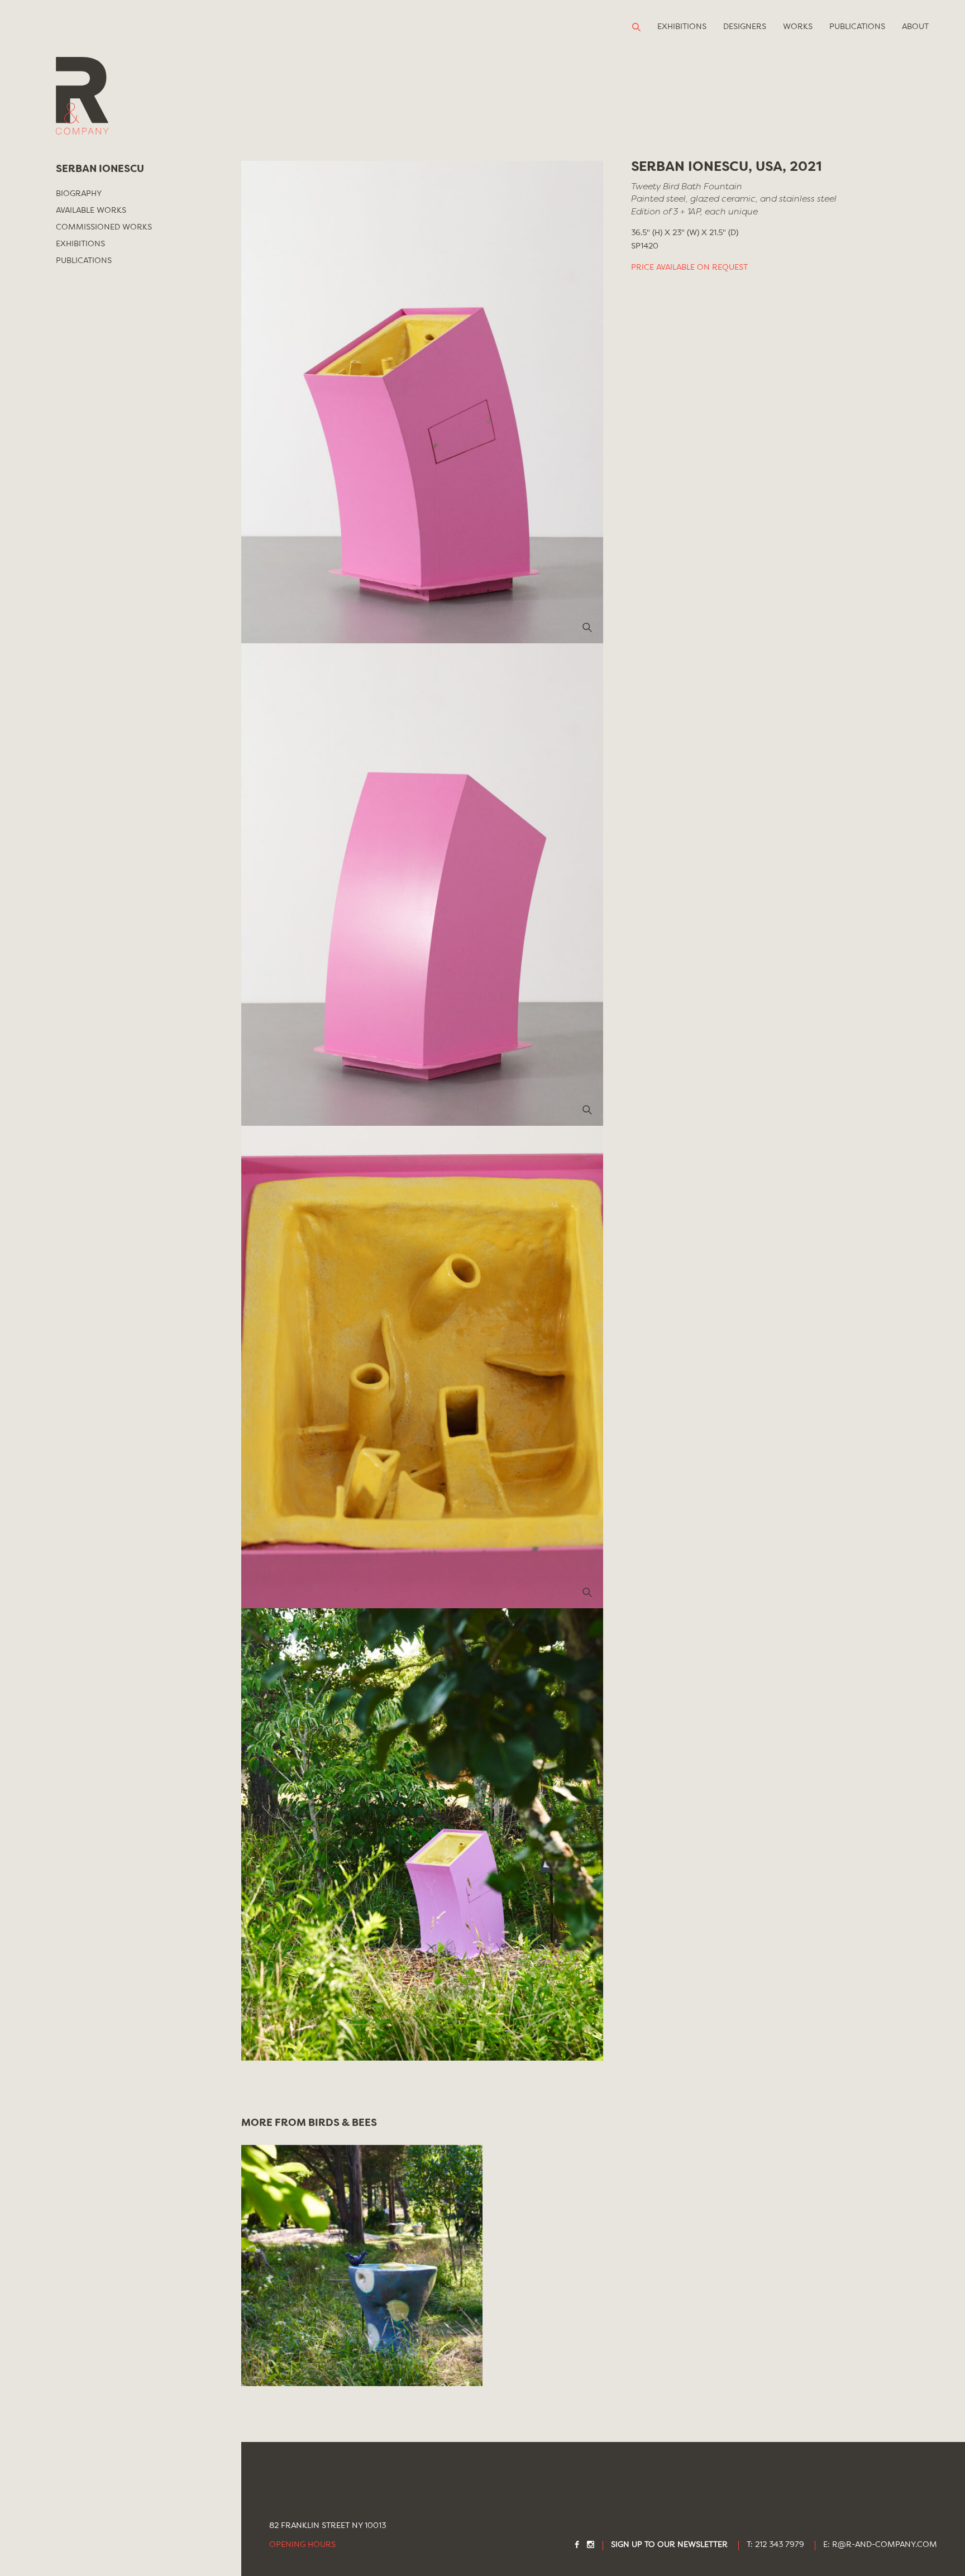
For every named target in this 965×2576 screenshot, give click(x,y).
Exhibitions (682, 27)
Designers (745, 27)
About (915, 27)
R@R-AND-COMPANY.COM (885, 2545)
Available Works (91, 211)
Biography (79, 194)
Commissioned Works (104, 227)
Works (798, 27)
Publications (857, 27)
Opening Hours (302, 2545)
